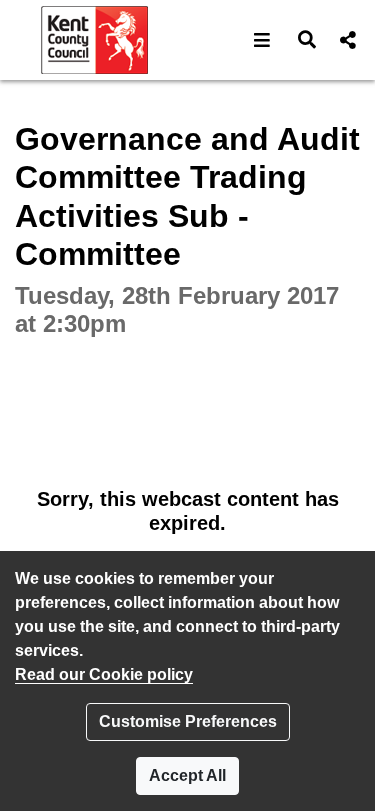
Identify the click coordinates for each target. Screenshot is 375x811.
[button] (262, 40)
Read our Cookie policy (104, 674)
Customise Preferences (188, 721)
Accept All (187, 775)
